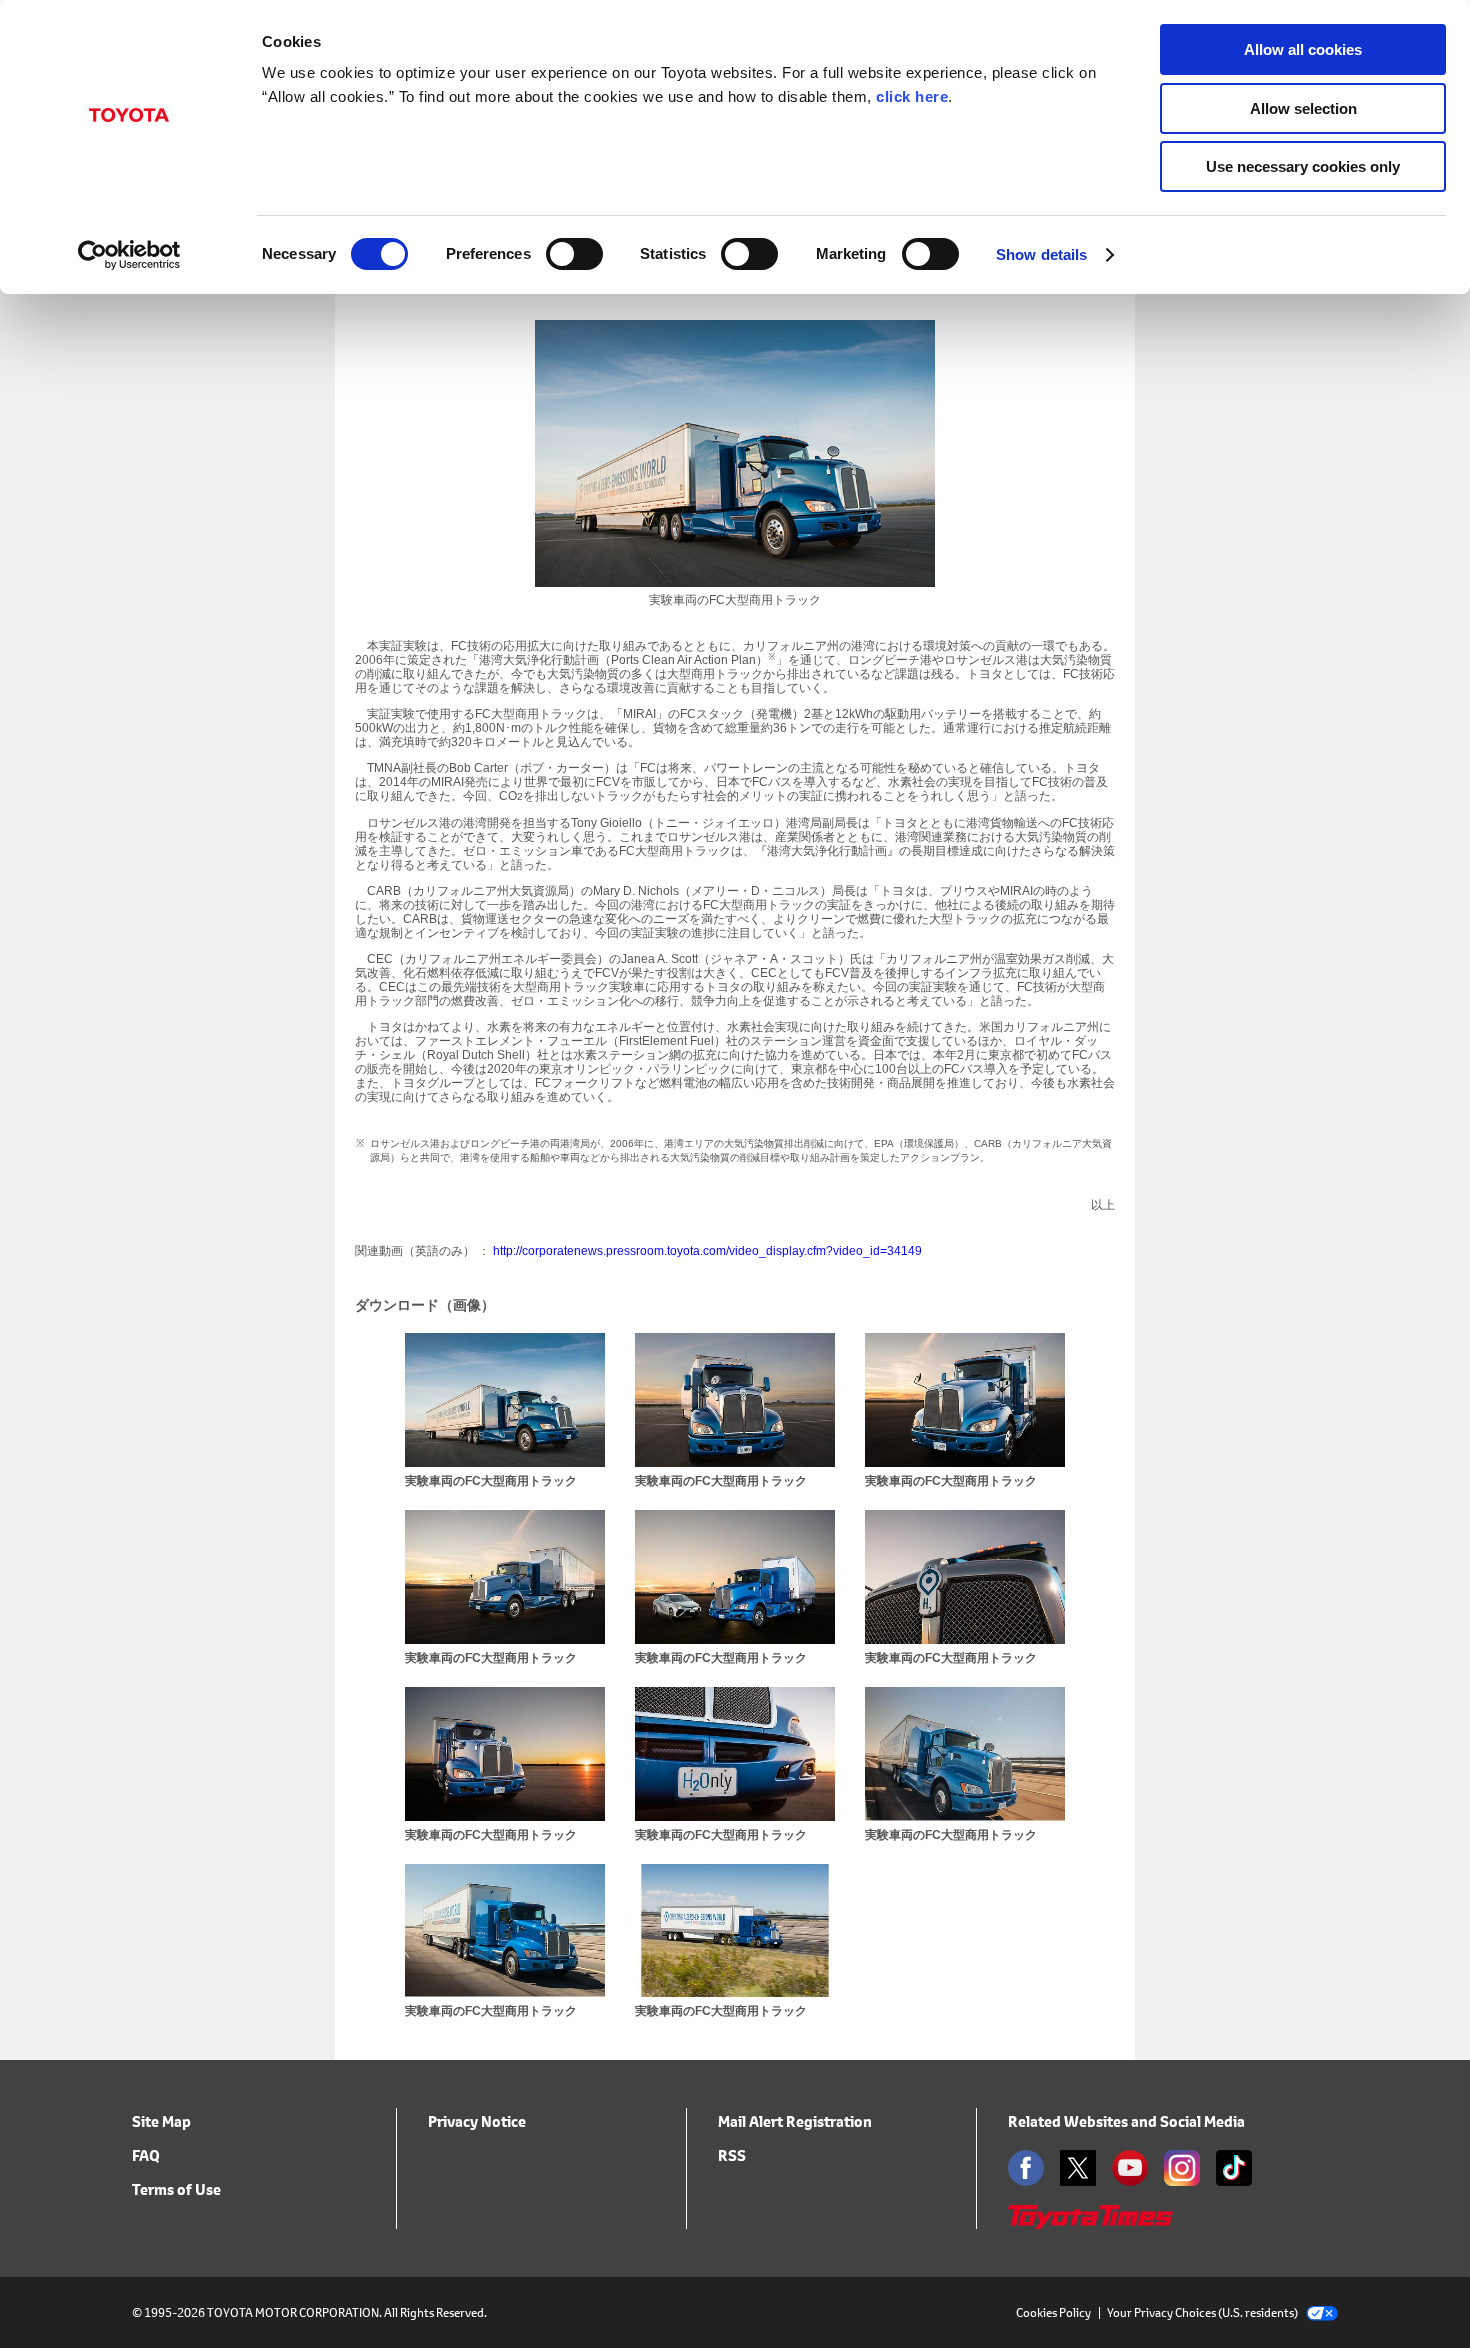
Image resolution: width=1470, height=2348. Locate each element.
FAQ (146, 2155)
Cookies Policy (1053, 2312)
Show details (1041, 254)
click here (912, 96)
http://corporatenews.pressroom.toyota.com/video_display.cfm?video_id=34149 (707, 1251)
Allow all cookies (1303, 49)
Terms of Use (176, 2189)
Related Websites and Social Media (1126, 2121)
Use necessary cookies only (1303, 166)
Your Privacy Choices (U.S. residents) (1202, 2312)
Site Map (161, 2121)
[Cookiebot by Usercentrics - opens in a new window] (129, 255)
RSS (732, 2155)
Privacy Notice (477, 2121)
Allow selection (1303, 108)
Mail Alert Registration (795, 2121)
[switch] (574, 254)
